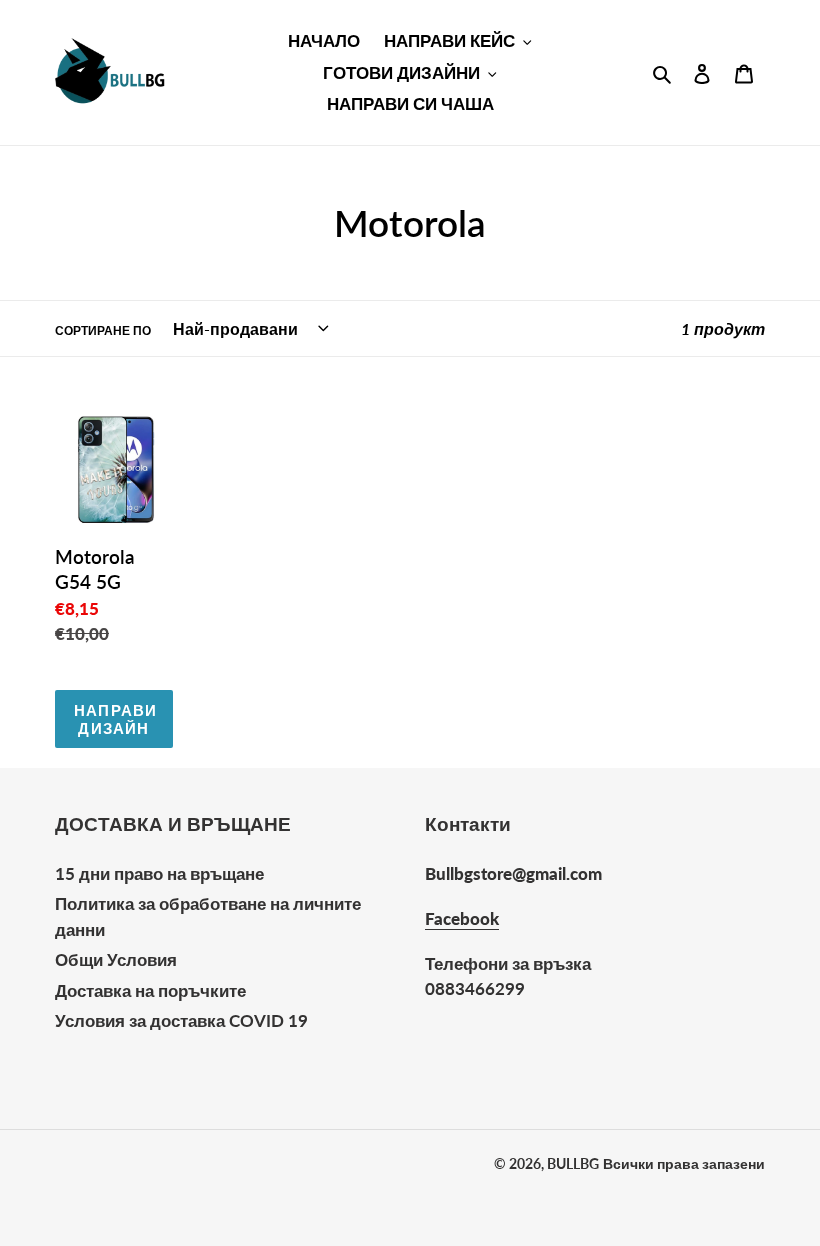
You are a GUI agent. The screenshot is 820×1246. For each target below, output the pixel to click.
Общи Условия (116, 959)
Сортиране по (103, 330)
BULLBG (573, 1163)
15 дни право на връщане (159, 873)
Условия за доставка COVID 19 (181, 1020)
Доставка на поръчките (150, 990)
